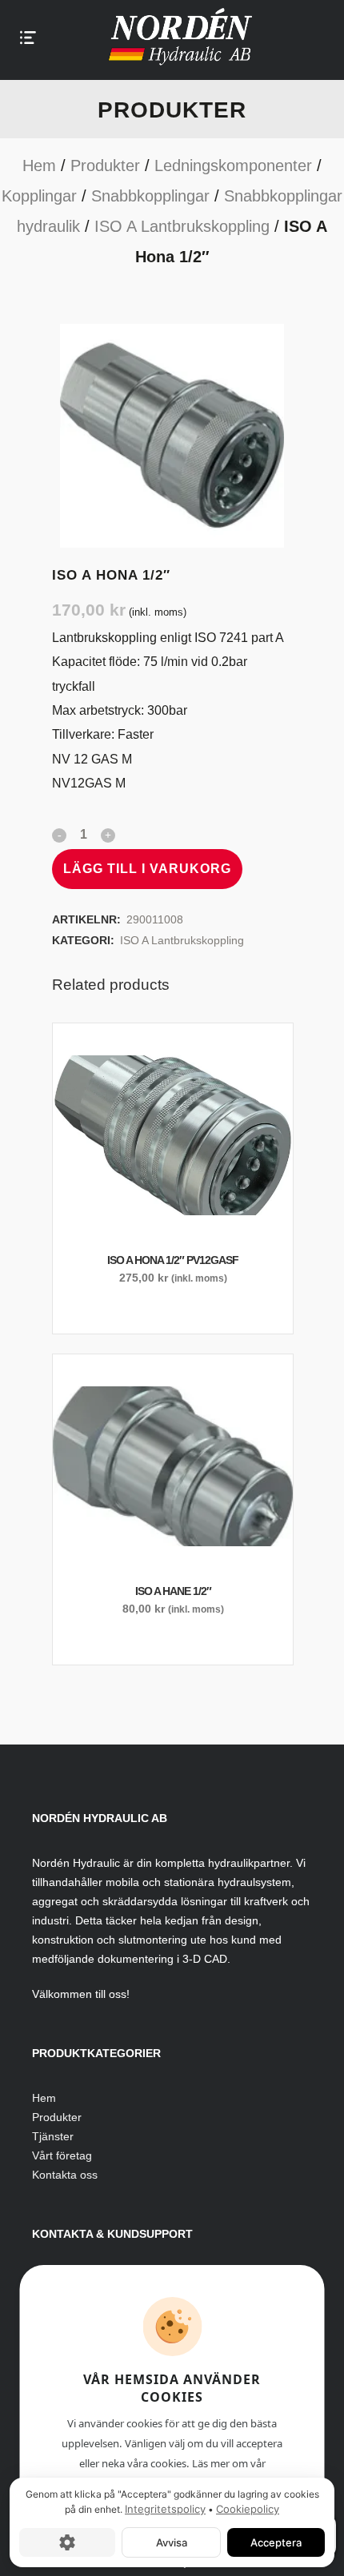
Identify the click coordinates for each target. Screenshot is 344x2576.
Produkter (105, 165)
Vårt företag (62, 2155)
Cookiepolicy (248, 2509)
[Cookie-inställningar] (67, 2542)
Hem (39, 165)
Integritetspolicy (165, 2509)
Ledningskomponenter (233, 165)
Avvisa (172, 2542)
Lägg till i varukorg (147, 869)
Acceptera (276, 2542)
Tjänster (53, 2136)
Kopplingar (39, 196)
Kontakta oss (65, 2175)
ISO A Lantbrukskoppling (182, 226)
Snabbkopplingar (150, 196)
